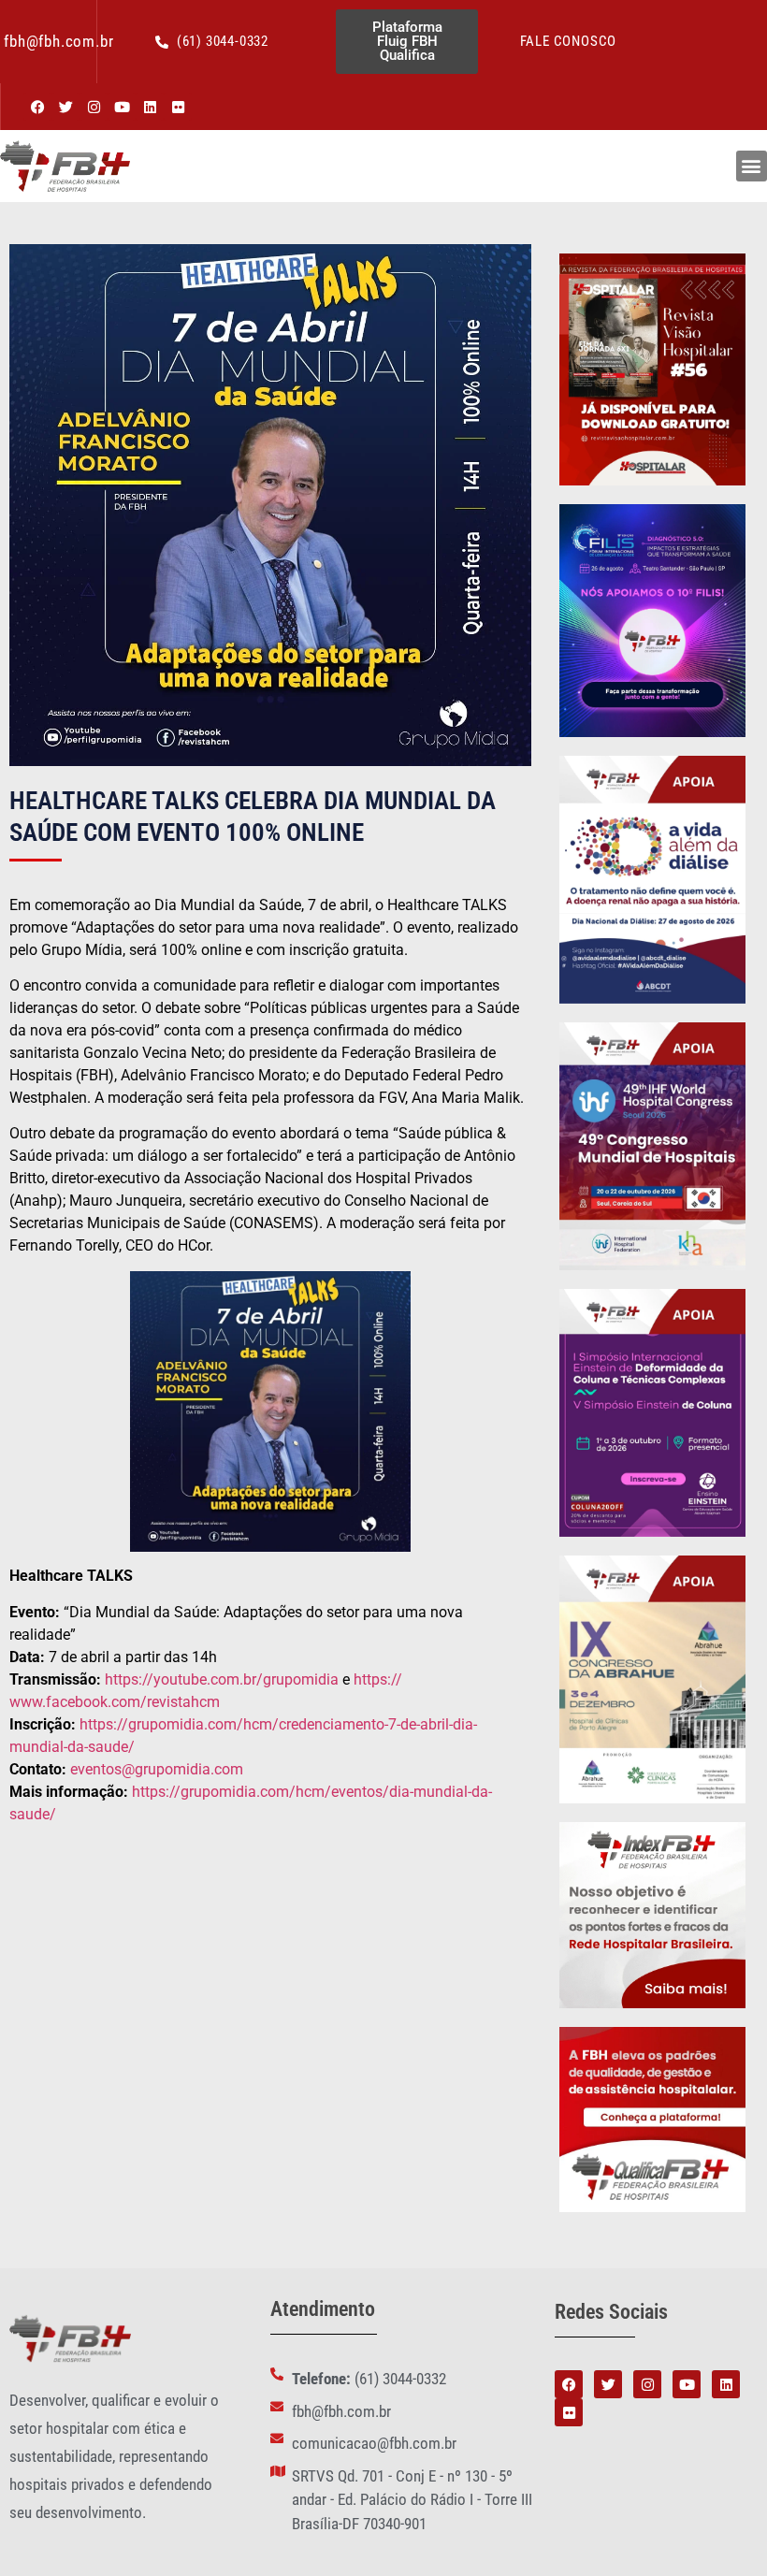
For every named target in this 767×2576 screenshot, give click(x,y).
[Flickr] (178, 107)
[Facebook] (37, 107)
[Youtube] (122, 107)
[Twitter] (65, 107)
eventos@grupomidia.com (157, 1769)
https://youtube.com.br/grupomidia (222, 1679)
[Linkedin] (150, 107)
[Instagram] (94, 107)
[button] (752, 166)
